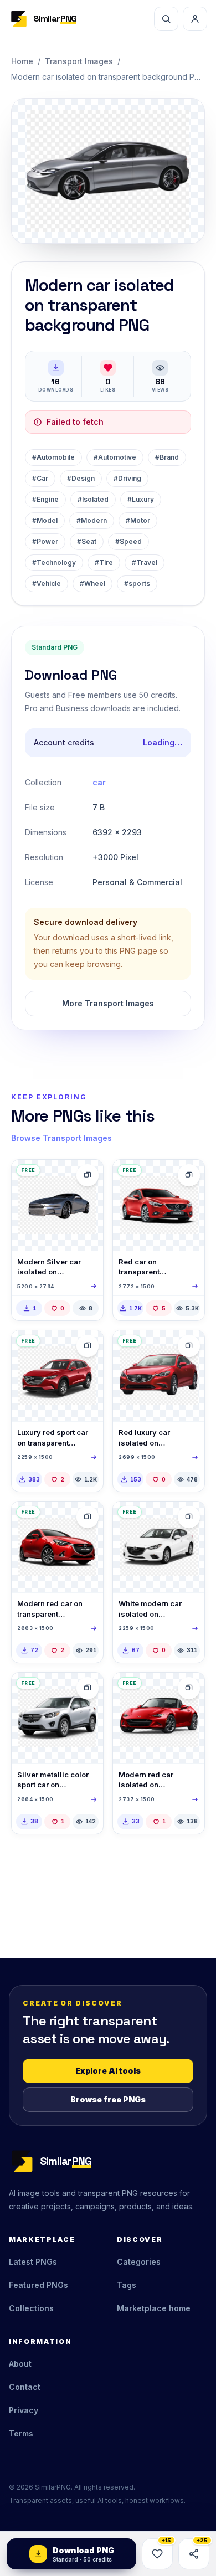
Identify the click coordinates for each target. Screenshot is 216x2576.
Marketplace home (154, 2308)
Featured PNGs (38, 2285)
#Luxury (141, 499)
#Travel (145, 562)
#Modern (92, 520)
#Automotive (115, 457)
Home (22, 61)
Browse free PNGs (108, 2099)
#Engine (45, 499)
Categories (139, 2262)
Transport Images (79, 61)
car (99, 782)
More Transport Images (108, 1003)
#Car (40, 478)
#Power (45, 541)
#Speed (128, 541)
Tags (127, 2285)
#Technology (54, 562)
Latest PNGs (33, 2262)
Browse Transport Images (61, 1138)
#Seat (87, 541)
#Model (45, 520)
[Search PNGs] (166, 19)
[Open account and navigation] (195, 19)
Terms (21, 2433)
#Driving (127, 478)
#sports (137, 583)
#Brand (167, 457)
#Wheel (92, 583)
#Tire (104, 562)
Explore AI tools (108, 2071)
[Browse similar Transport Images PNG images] (88, 1175)
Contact (25, 2387)
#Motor (138, 520)
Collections (31, 2308)
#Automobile (53, 457)
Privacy (24, 2410)
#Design (81, 478)
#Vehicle (47, 583)
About (20, 2364)
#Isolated (93, 499)
